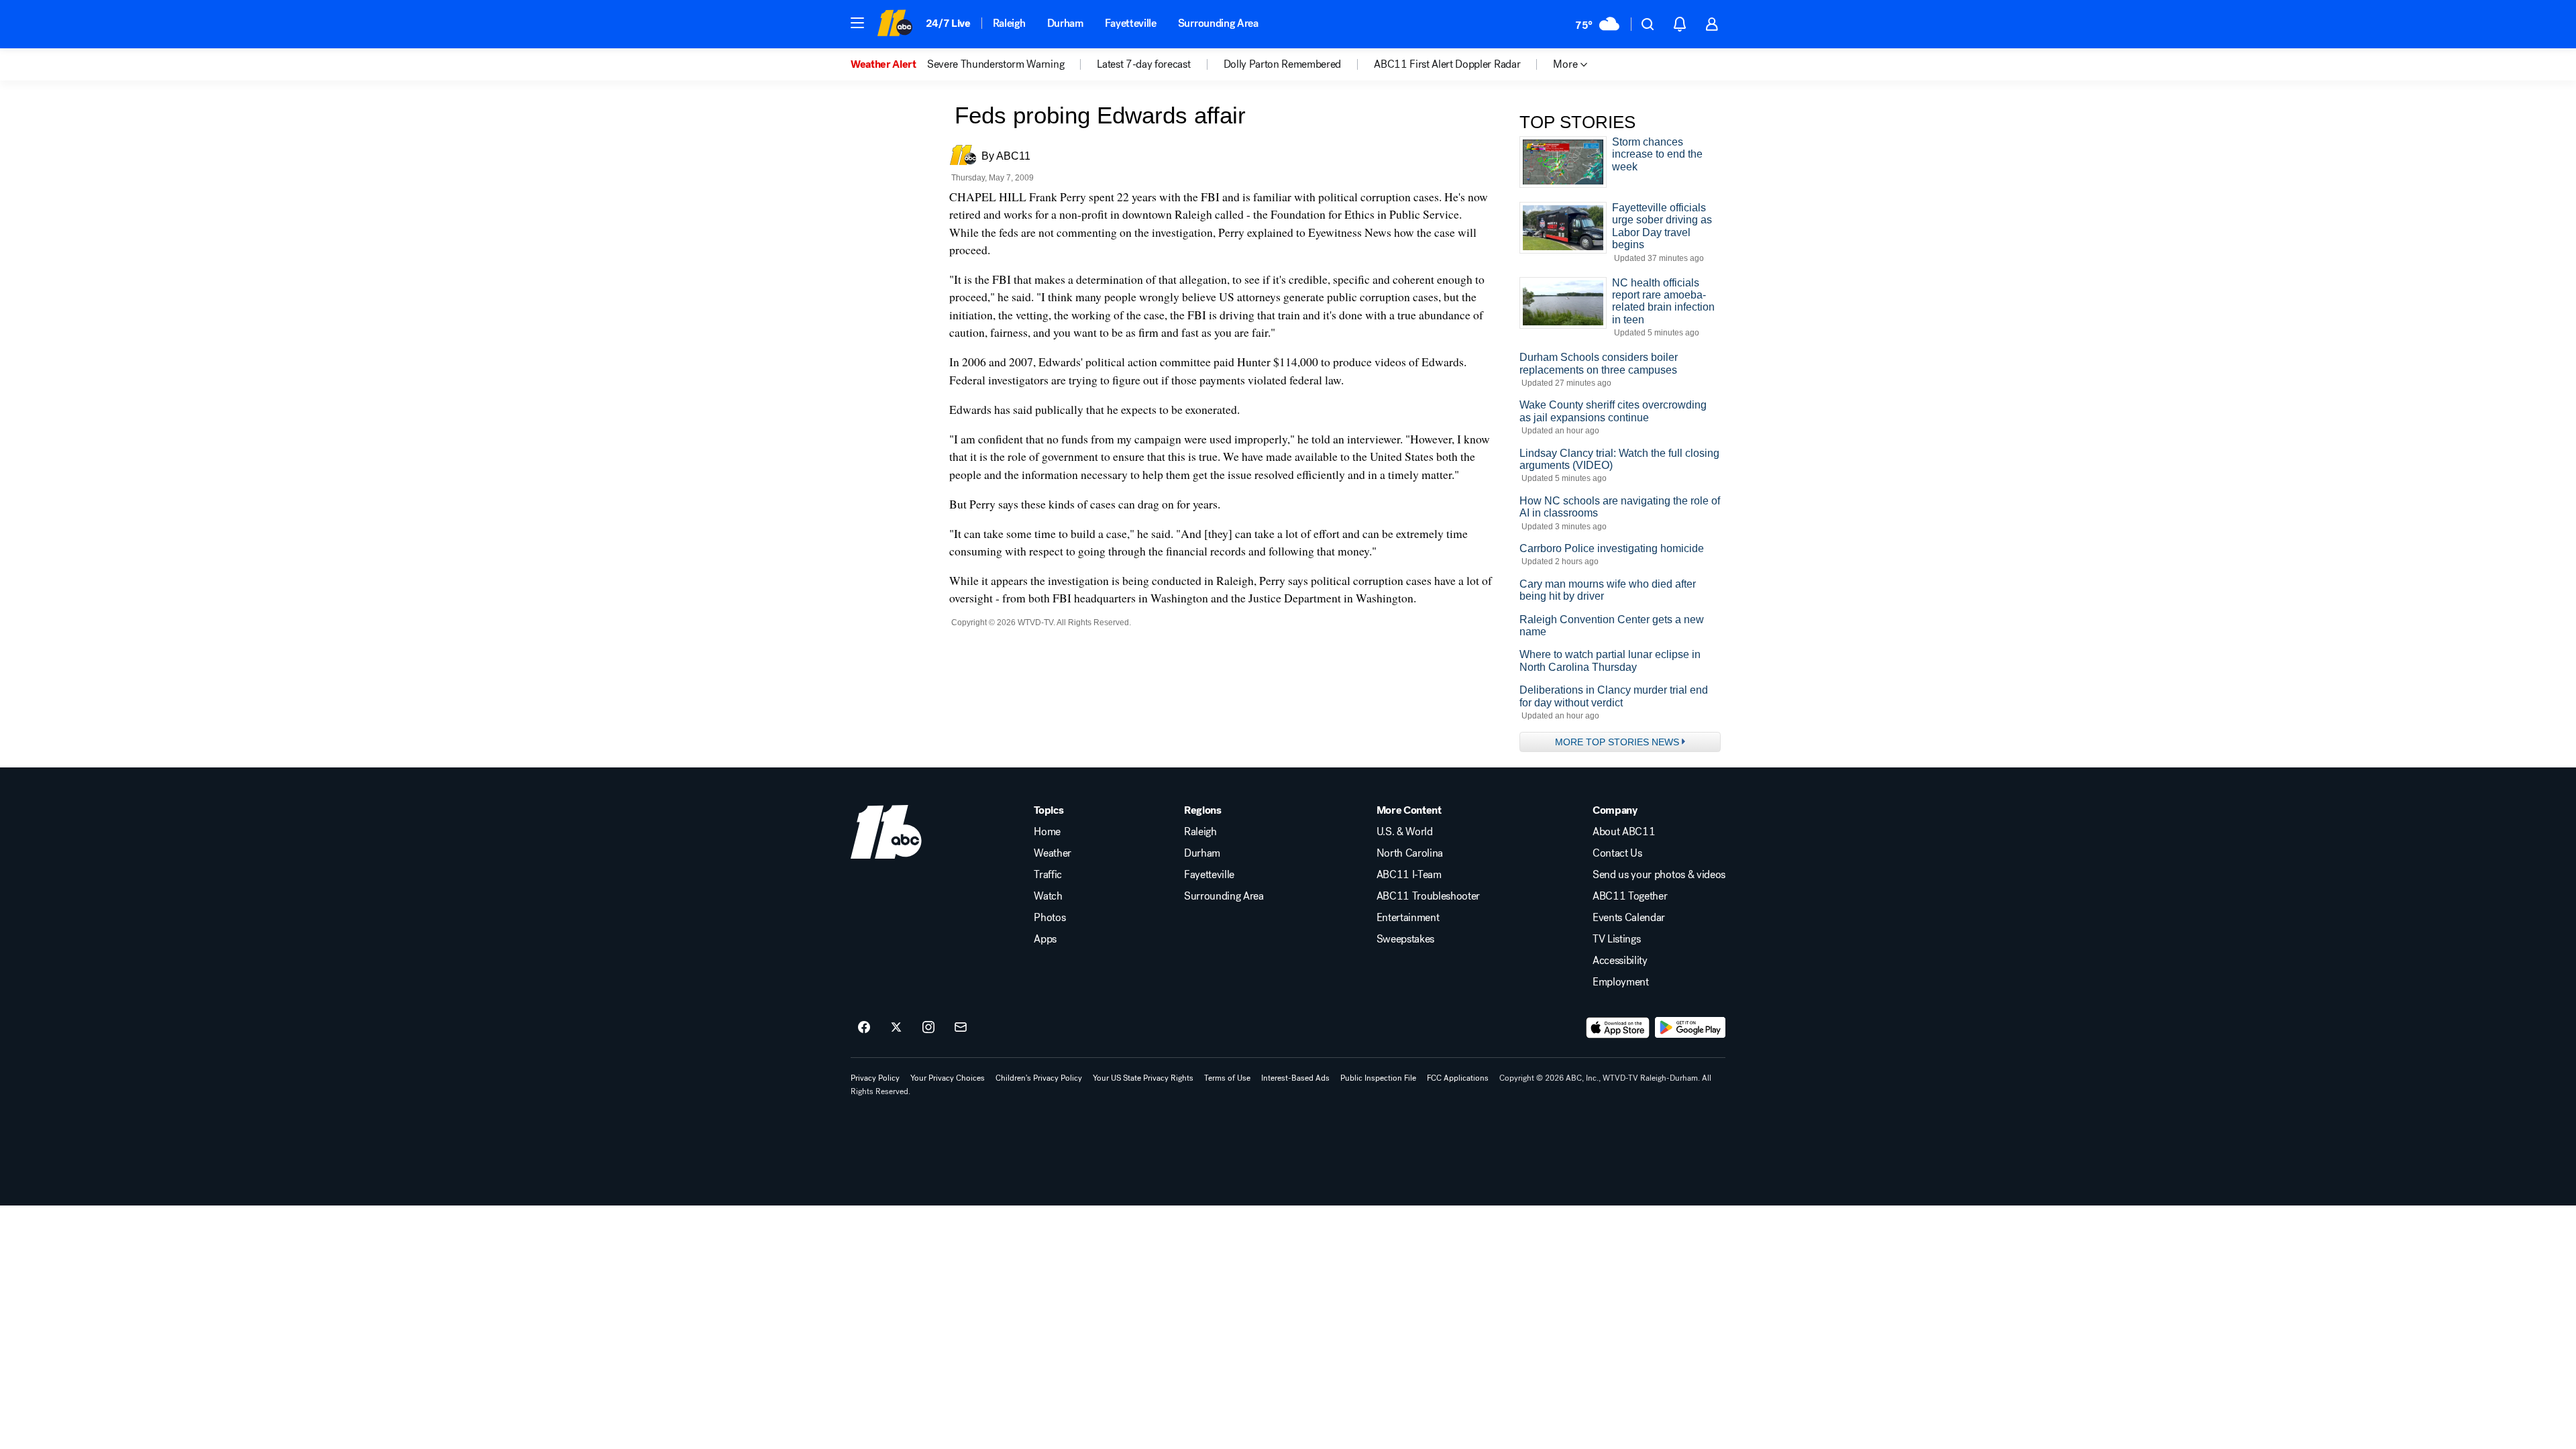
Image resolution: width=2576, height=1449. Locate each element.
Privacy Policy (875, 1078)
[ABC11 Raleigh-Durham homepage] (895, 24)
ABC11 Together (1630, 896)
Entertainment (1408, 918)
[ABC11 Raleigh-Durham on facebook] (864, 1028)
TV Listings (1616, 939)
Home (1047, 832)
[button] (857, 23)
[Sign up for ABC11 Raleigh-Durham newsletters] (961, 1028)
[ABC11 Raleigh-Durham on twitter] (896, 1028)
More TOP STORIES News (1617, 742)
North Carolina (1410, 853)
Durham (1065, 23)
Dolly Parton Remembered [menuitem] (1283, 64)
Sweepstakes (1405, 939)
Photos (1050, 918)
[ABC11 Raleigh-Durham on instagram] (928, 1028)
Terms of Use (1227, 1078)
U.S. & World (1405, 832)
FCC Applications (1458, 1078)
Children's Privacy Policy (1039, 1078)
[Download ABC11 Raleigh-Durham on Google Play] (1690, 1028)
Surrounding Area (1218, 23)
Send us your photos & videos (1659, 875)
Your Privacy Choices (948, 1078)
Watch (1048, 896)
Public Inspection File (1378, 1078)
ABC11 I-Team (1409, 875)
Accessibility (1620, 961)
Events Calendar (1629, 918)
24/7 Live (948, 23)
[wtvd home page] (886, 832)
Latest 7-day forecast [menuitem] (1143, 64)
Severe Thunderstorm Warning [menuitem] (996, 64)
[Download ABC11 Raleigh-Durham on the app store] (1618, 1028)
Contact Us (1617, 853)
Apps (1045, 939)
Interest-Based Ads (1295, 1078)
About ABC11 (1624, 832)
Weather (1053, 853)
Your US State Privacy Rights (1143, 1078)
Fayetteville (1131, 23)
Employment (1621, 982)
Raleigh (1009, 23)
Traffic (1048, 875)
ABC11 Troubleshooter (1429, 896)
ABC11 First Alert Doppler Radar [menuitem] (1447, 64)
